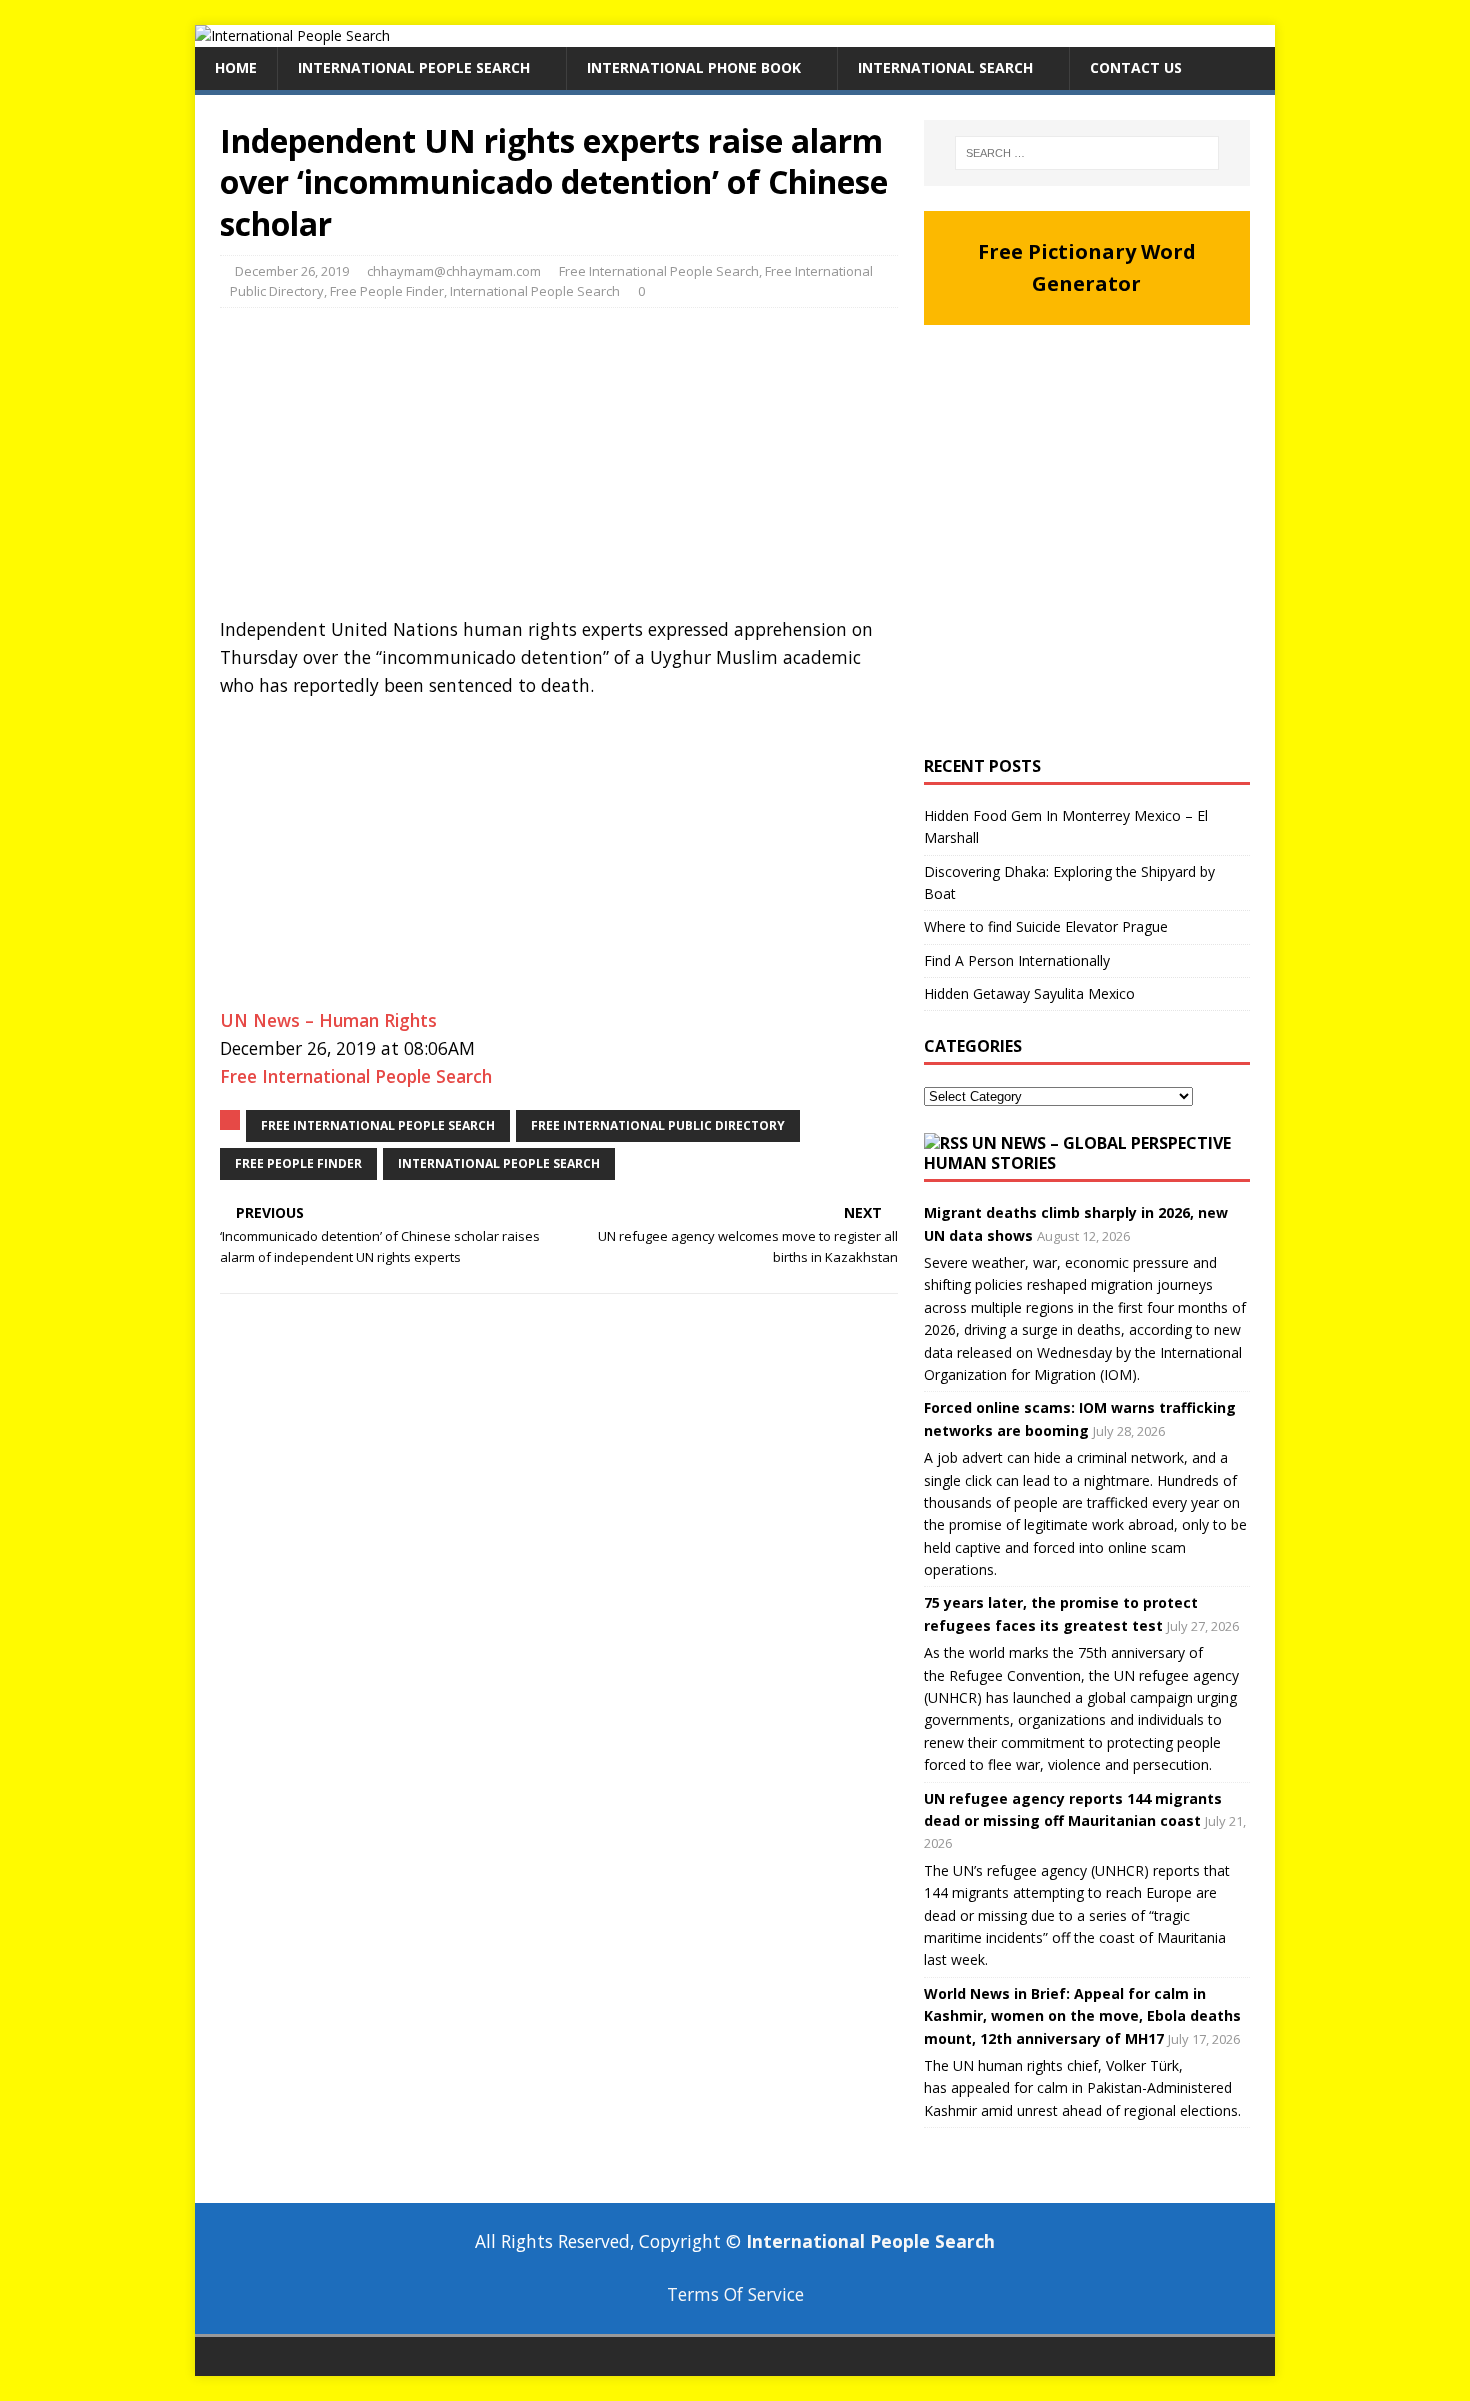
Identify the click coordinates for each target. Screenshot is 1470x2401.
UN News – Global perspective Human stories (1077, 1153)
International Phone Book (694, 67)
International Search (945, 67)
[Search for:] (1087, 153)
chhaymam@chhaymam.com (454, 271)
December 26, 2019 (292, 271)
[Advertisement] (559, 468)
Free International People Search (659, 271)
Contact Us (1136, 67)
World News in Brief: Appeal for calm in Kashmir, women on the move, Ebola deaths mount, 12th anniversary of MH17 (1082, 2016)
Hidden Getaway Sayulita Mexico (1029, 993)
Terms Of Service (735, 2294)
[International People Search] (292, 35)
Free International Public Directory (658, 1125)
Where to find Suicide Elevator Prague (1046, 926)
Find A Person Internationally (1017, 960)
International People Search (414, 67)
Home (236, 67)
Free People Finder (387, 291)
